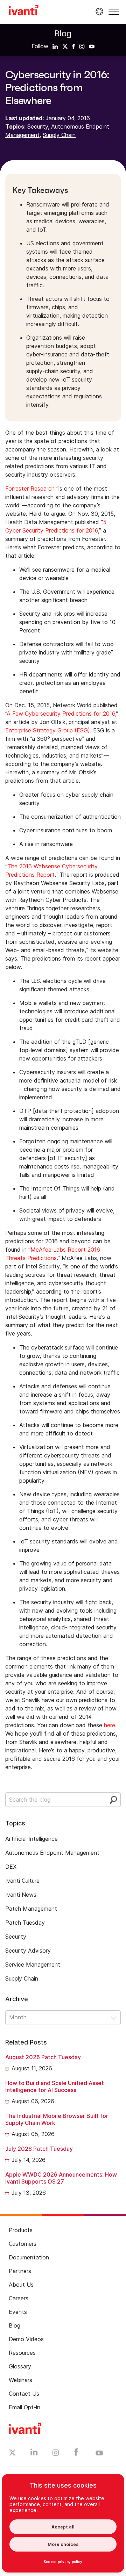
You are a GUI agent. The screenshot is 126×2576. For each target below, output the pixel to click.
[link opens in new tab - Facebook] (76, 2454)
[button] (114, 12)
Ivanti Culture (22, 1881)
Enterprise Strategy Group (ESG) (48, 730)
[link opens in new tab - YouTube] (99, 2453)
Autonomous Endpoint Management (52, 1853)
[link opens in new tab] (55, 46)
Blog (63, 33)
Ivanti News (21, 1895)
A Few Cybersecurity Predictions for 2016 (61, 714)
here (110, 1725)
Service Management (33, 1964)
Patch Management (31, 1909)
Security (38, 126)
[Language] (98, 12)
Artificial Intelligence (31, 1839)
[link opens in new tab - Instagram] (56, 2454)
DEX (11, 1867)
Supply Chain (59, 135)
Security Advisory (28, 1951)
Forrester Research (30, 489)
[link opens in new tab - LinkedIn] (34, 2454)
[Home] (24, 11)
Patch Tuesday (25, 1923)
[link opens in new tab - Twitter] (12, 2453)
